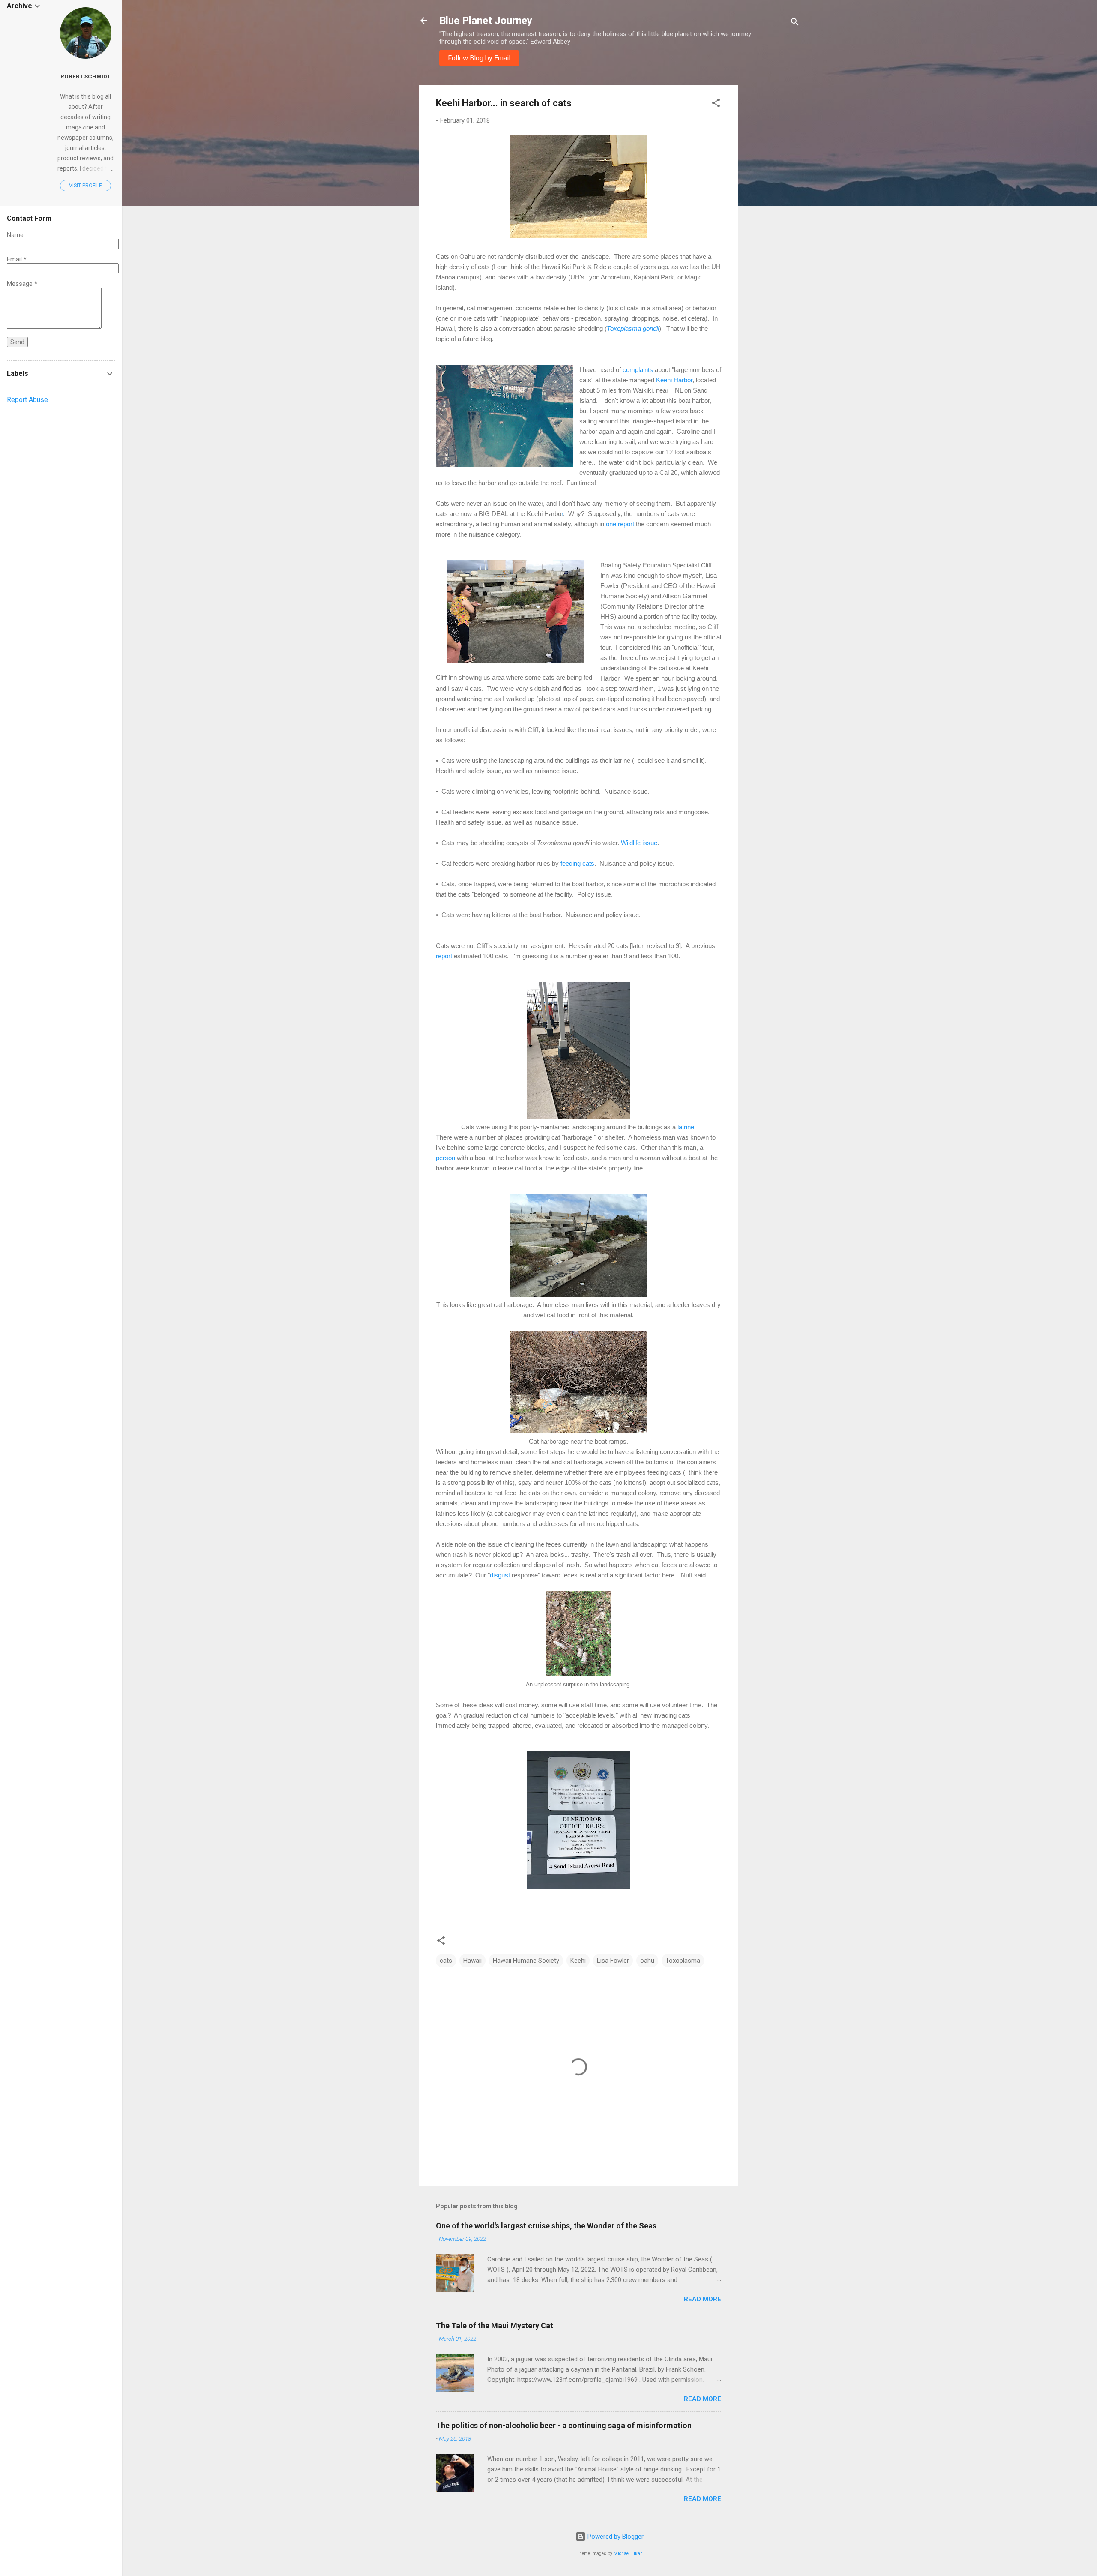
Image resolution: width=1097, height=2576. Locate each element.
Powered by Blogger (615, 2537)
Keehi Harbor (674, 380)
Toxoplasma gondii (633, 328)
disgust (500, 1575)
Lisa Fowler (613, 1961)
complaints (638, 370)
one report (620, 524)
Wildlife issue (639, 843)
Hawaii (472, 1961)
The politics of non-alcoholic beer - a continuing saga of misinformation (564, 2425)
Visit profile (85, 186)
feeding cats (577, 863)
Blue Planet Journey (486, 21)
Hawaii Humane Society (526, 1961)
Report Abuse (27, 400)
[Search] (795, 23)
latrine (686, 1127)
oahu (647, 1961)
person (445, 1158)
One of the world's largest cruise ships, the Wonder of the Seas (546, 2226)
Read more (703, 2299)
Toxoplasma (683, 1961)
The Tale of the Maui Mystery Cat (495, 2326)
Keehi (578, 1961)
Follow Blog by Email (479, 58)
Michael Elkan (628, 2554)
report (444, 956)
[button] (716, 104)
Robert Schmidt (85, 76)
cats (446, 1961)
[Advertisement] (773, 213)
